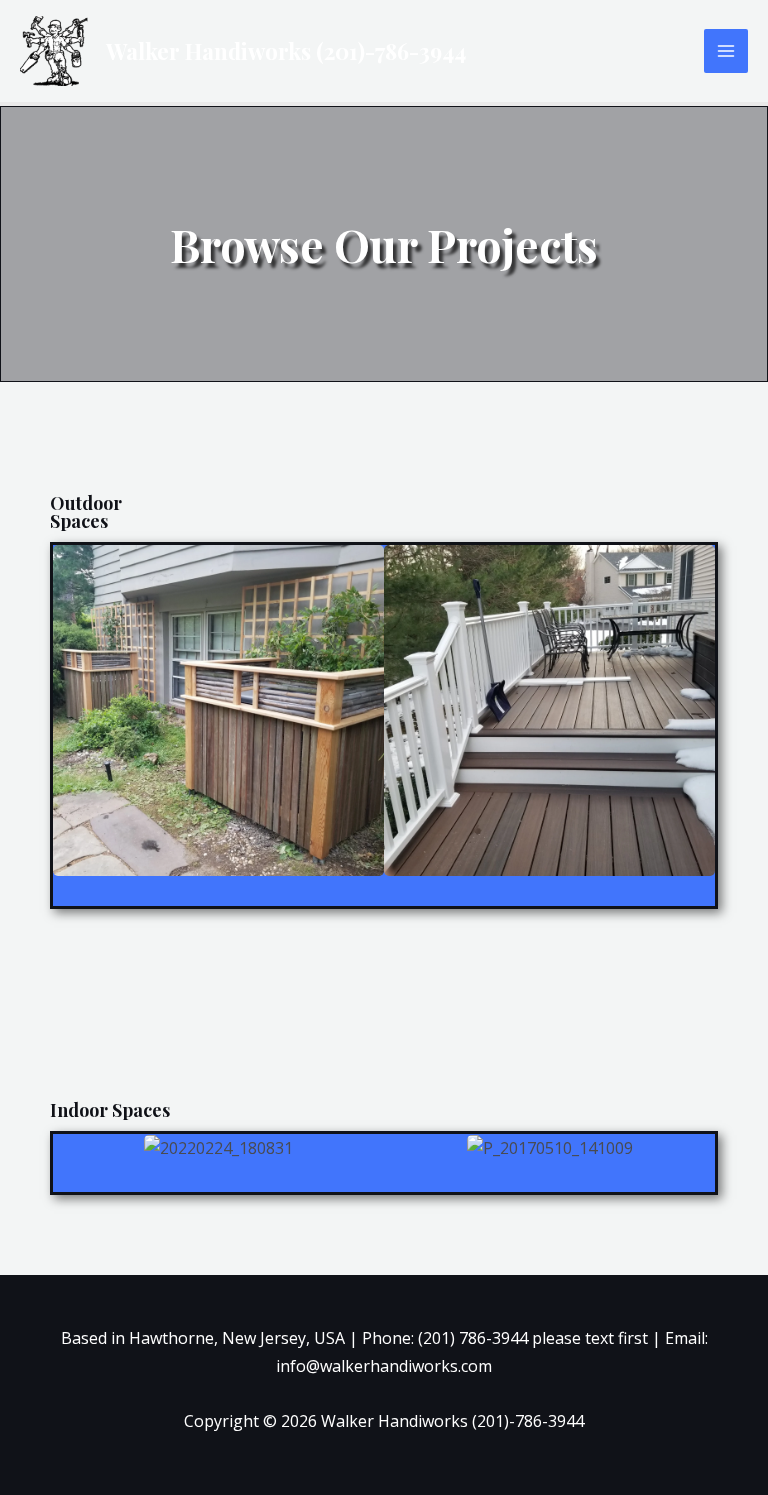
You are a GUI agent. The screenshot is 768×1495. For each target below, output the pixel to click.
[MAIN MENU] (726, 51)
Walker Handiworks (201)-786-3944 (286, 51)
